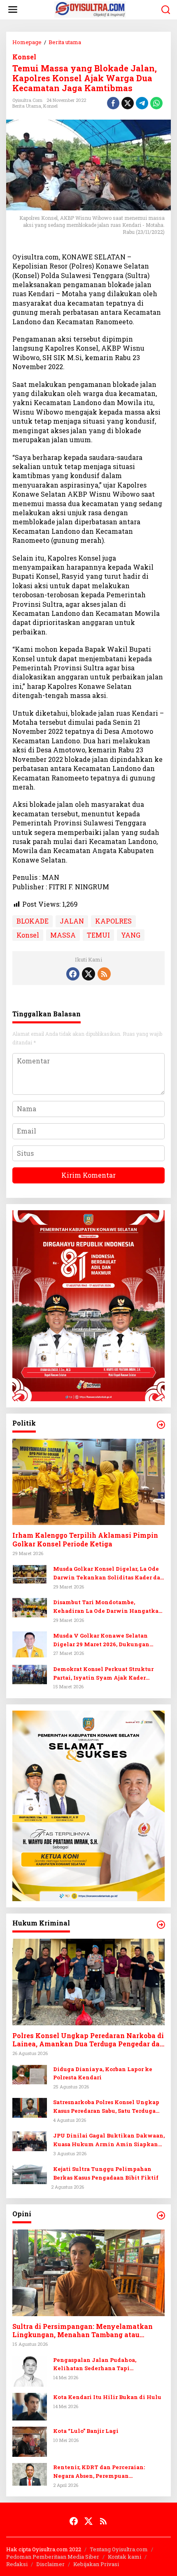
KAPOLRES (113, 921)
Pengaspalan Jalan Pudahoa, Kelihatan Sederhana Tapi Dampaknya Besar (95, 2365)
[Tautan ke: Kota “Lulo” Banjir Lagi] (30, 2441)
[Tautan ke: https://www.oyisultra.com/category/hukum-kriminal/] (161, 1925)
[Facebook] (73, 974)
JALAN (72, 921)
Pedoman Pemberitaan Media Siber (53, 2557)
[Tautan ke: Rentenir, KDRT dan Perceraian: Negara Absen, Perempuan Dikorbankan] (30, 2473)
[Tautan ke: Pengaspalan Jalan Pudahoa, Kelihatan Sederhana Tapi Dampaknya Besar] (30, 2370)
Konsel (24, 57)
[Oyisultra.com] (90, 9)
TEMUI (98, 935)
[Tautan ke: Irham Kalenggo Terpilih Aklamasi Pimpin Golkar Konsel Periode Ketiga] (88, 1482)
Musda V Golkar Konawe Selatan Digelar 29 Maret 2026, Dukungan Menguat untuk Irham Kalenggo (101, 1640)
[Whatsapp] (156, 103)
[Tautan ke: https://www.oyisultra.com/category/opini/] (161, 2215)
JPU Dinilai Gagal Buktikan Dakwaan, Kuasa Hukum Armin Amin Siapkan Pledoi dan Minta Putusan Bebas (109, 2140)
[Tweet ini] (128, 103)
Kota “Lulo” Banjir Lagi (86, 2431)
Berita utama (27, 106)
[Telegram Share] (142, 103)
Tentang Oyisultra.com (119, 2549)
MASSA (63, 935)
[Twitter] (88, 974)
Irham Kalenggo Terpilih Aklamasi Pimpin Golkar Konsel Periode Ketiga (85, 1540)
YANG (131, 935)
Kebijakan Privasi (96, 2564)
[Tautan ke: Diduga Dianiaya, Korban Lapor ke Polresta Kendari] (30, 2073)
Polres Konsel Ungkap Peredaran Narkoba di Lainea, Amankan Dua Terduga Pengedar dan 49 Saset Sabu (88, 2040)
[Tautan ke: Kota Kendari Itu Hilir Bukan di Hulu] (30, 2406)
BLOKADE (33, 921)
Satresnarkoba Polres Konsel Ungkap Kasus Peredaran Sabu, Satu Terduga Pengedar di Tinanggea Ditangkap (106, 2107)
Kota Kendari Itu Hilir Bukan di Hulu (107, 2397)
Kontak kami (125, 2557)
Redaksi (17, 2564)
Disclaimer (50, 2564)
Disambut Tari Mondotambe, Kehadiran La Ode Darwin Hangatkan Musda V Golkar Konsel (108, 1607)
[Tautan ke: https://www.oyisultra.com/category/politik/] (161, 1425)
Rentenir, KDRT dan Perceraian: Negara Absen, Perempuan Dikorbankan (99, 2472)
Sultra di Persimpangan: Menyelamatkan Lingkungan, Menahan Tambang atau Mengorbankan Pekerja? (83, 2331)
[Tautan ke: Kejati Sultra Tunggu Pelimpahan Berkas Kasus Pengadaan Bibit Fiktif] (30, 2174)
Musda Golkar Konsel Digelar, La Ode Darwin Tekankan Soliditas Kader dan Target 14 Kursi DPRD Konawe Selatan (109, 1573)
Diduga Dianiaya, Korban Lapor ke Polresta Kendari (103, 2073)
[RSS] (104, 974)
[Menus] (13, 10)
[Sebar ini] (113, 103)
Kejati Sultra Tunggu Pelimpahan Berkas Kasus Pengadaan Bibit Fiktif (106, 2173)
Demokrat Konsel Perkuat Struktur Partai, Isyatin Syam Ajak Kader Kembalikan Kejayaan (103, 1674)
